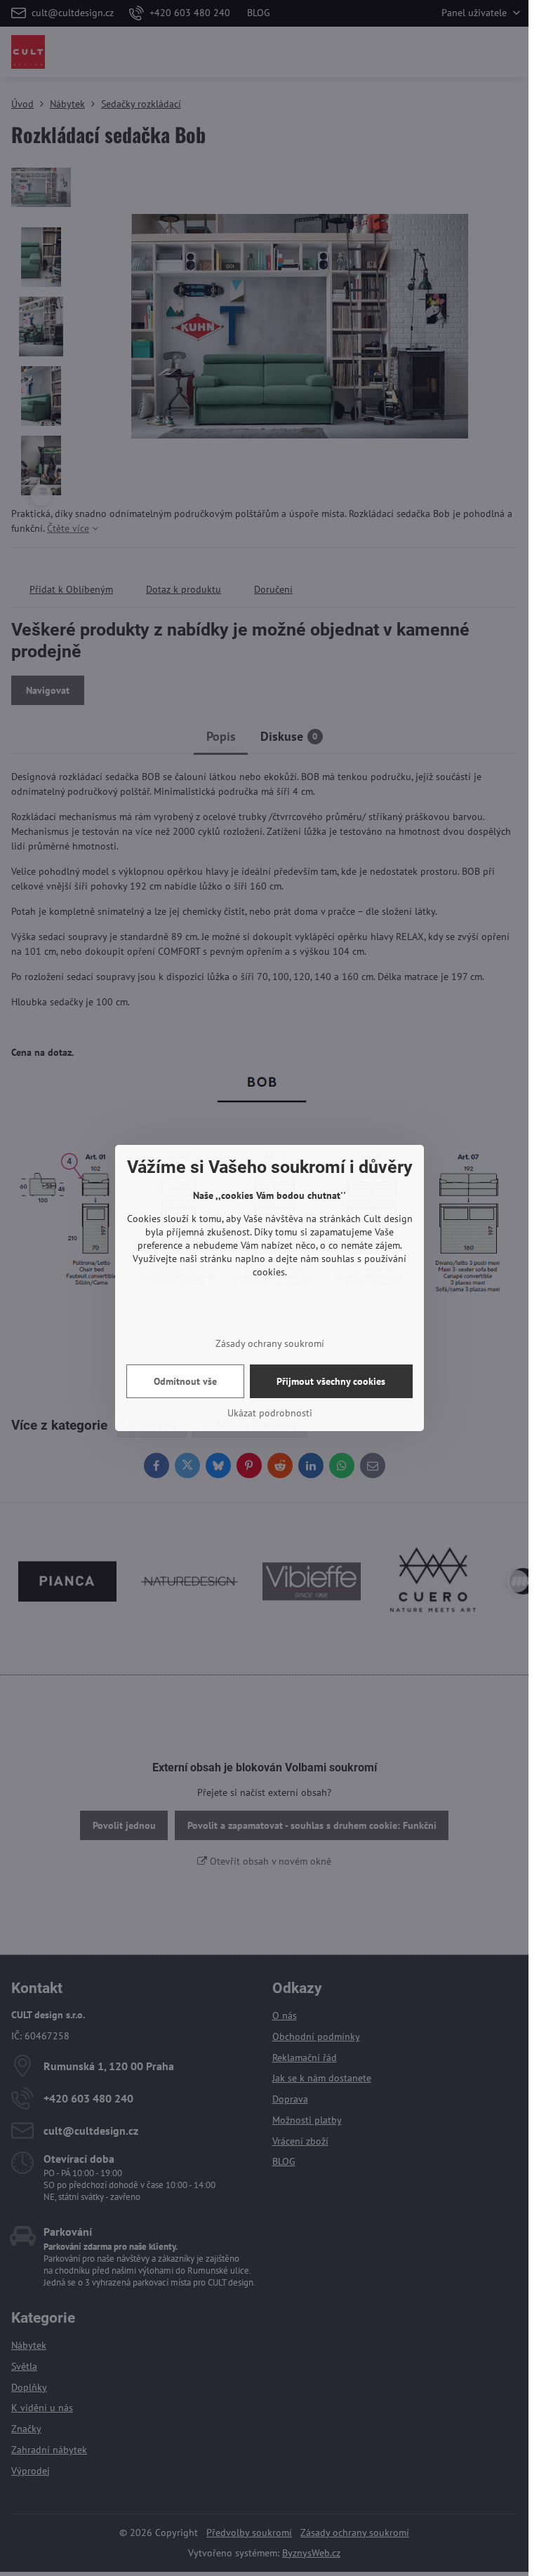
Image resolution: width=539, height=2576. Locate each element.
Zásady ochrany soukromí (270, 1343)
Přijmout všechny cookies (331, 1381)
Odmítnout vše (185, 1381)
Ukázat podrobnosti (270, 1413)
